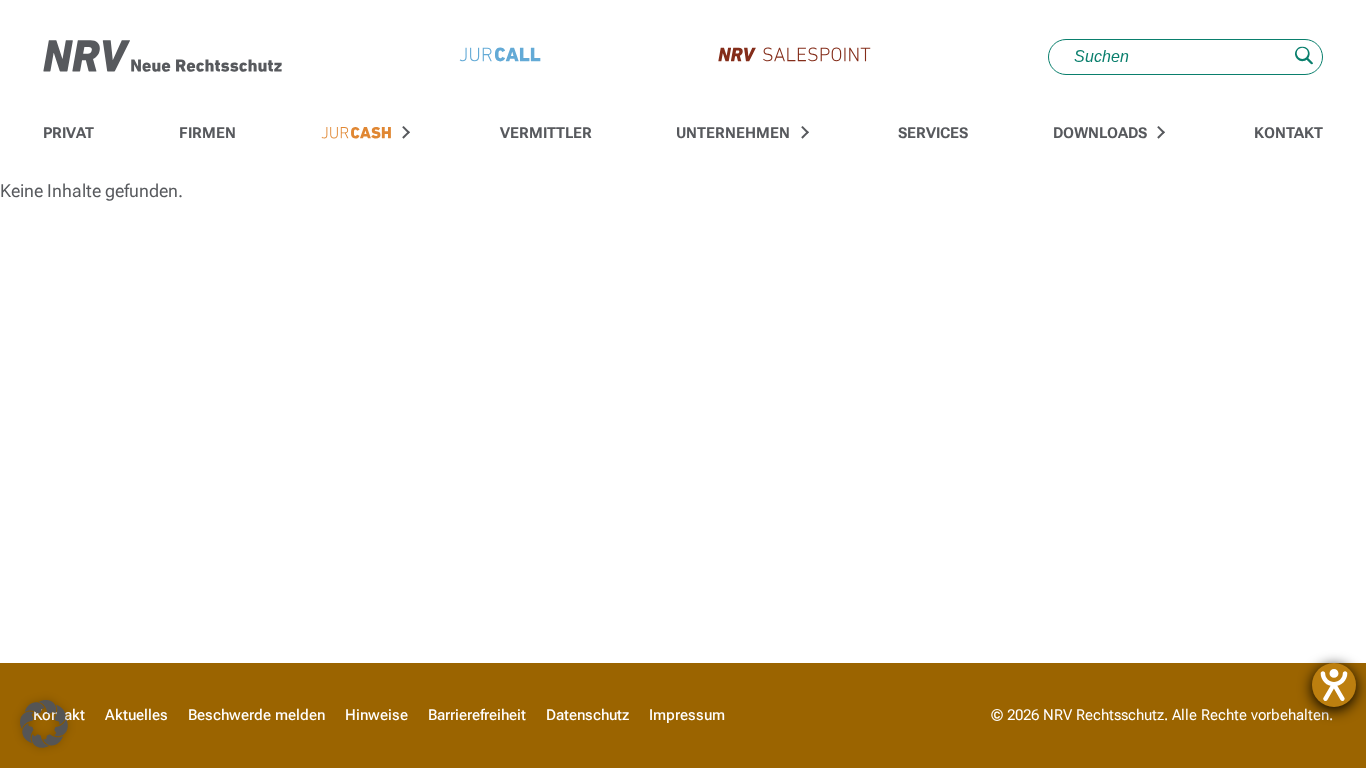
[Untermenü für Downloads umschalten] (1158, 133)
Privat (68, 133)
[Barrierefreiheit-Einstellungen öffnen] (1334, 685)
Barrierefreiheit (477, 715)
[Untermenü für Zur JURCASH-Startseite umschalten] (404, 133)
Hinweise (376, 715)
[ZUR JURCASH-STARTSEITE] (356, 134)
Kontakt (1288, 133)
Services (933, 133)
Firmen (207, 133)
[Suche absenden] (1304, 57)
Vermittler (546, 133)
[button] (44, 724)
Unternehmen (733, 133)
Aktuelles (136, 715)
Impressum (687, 715)
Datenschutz (587, 715)
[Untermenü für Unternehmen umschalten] (802, 133)
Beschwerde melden (256, 715)
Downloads (1100, 133)
